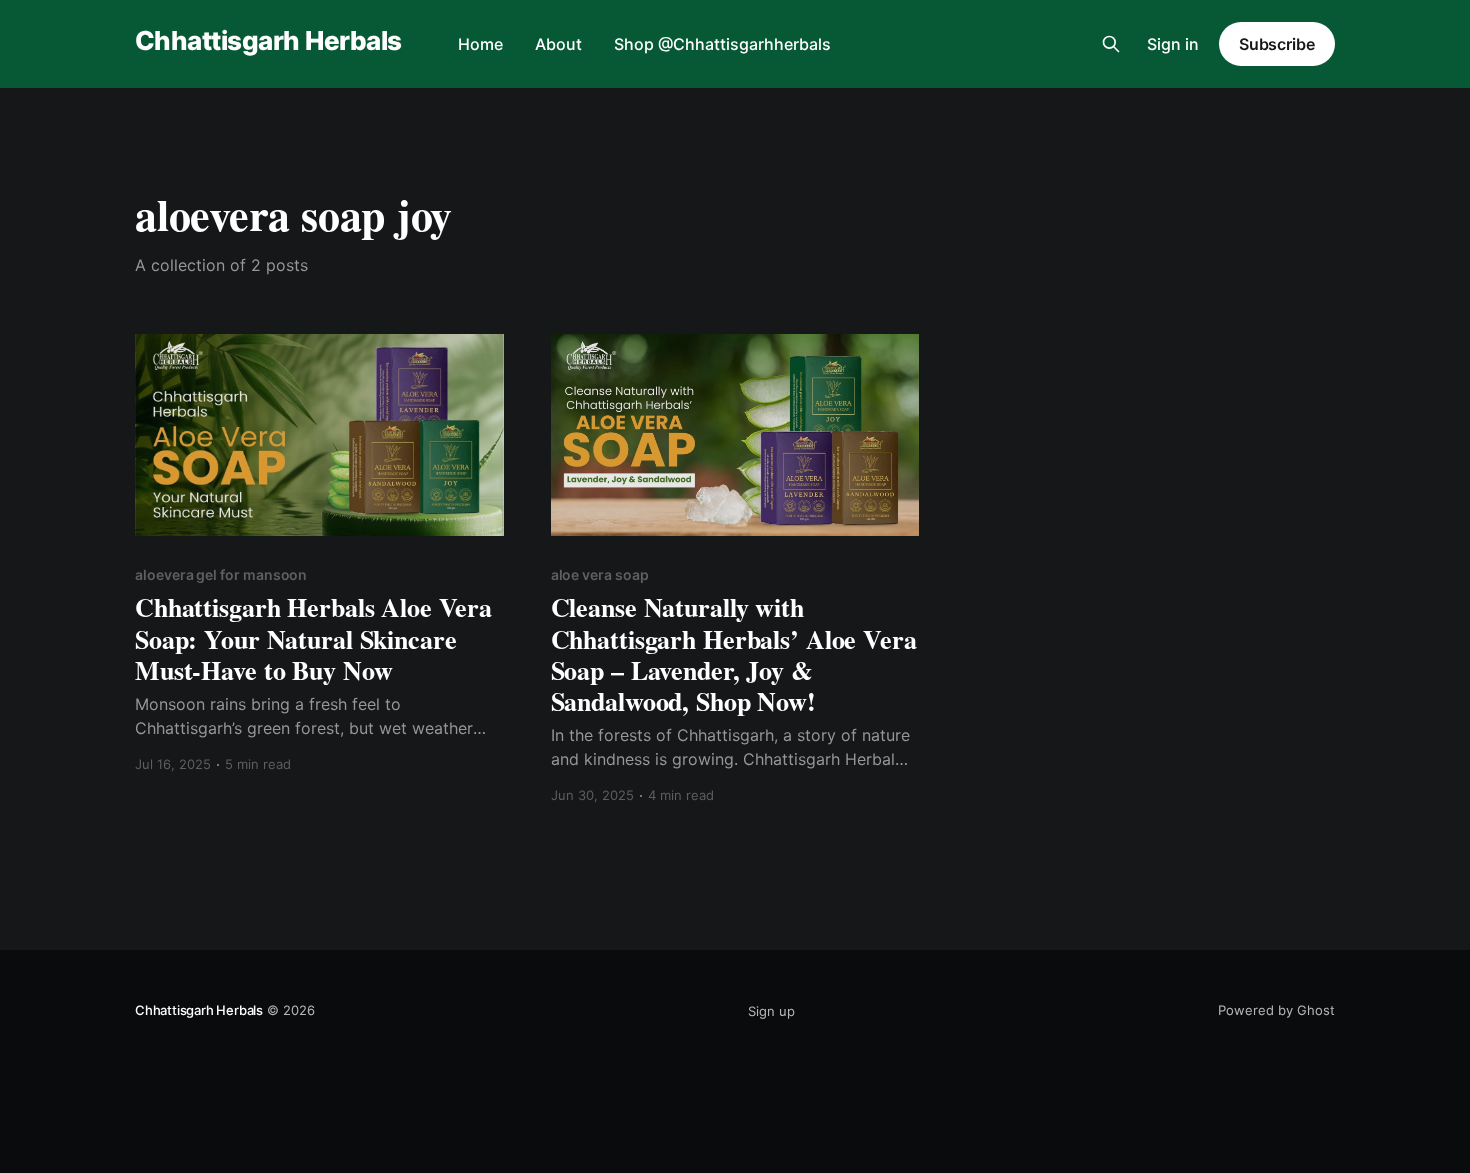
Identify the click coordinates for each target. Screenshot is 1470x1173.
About (558, 44)
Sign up (771, 1011)
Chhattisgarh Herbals (268, 41)
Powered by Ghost (1276, 1010)
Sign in (1173, 44)
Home (480, 44)
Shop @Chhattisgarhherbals (722, 44)
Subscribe (1277, 44)
